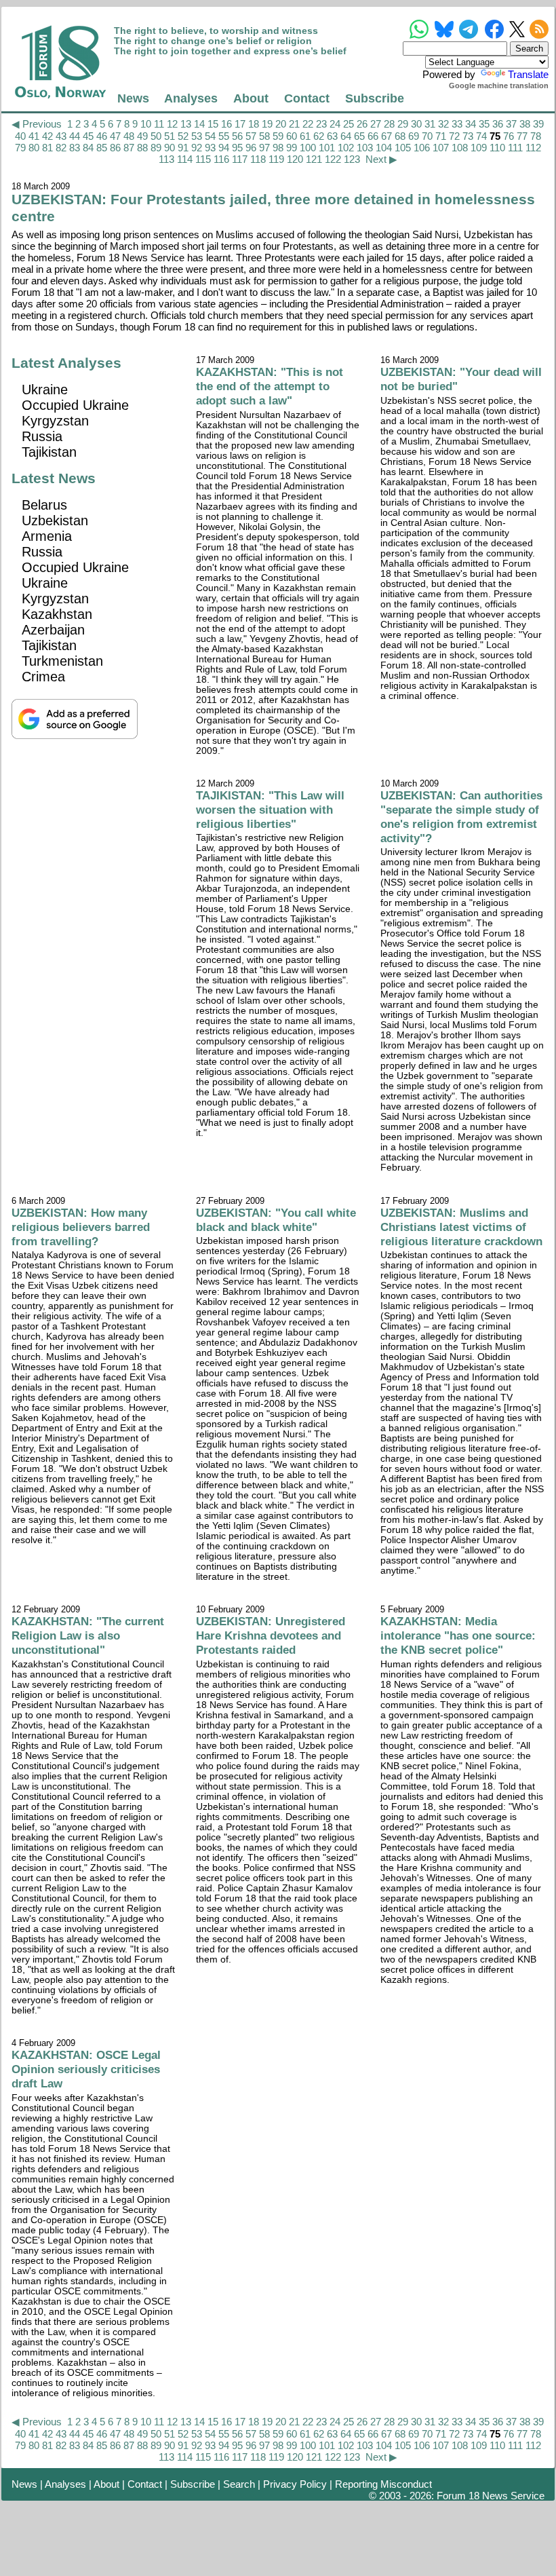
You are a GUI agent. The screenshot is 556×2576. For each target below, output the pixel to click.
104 (384, 148)
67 (386, 136)
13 (186, 124)
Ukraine (45, 390)
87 (129, 148)
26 (362, 124)
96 (251, 148)
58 (264, 136)
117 (240, 159)
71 (441, 136)
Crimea (43, 677)
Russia (42, 436)
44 (75, 136)
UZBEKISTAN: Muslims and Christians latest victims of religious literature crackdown (461, 1227)
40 (20, 136)
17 (240, 124)
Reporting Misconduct (383, 2484)
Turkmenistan (62, 661)
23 (321, 124)
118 (258, 159)
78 (536, 136)
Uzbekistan (55, 520)
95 (237, 148)
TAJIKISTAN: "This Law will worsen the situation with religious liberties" (270, 810)
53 (197, 136)
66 (373, 136)
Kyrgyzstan (55, 421)
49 (142, 136)
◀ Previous (37, 124)
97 (264, 148)
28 (389, 124)
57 (251, 136)
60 (292, 136)
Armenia (47, 536)
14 (199, 124)
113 (166, 159)
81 (47, 148)
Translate (528, 74)
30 (416, 124)
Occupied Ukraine (75, 405)
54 (210, 136)
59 (278, 136)
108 (460, 148)
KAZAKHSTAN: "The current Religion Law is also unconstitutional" (88, 1635)
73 (468, 136)
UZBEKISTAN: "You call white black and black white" (276, 1220)
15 (213, 124)
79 (20, 148)
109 (479, 148)
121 (314, 159)
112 (533, 148)
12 (172, 124)
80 (34, 148)
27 (376, 124)
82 (61, 148)
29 (403, 124)
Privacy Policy (295, 2484)
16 (226, 124)
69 (414, 136)
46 (102, 136)
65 (359, 136)
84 (88, 148)
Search (239, 2484)
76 (509, 136)
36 (498, 124)
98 (278, 148)
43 (61, 136)
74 (481, 136)
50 (156, 136)
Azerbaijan (53, 630)
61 (305, 136)
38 (525, 124)
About (251, 98)
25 (349, 124)
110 (497, 148)
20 (281, 124)
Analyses (191, 98)
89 (156, 148)
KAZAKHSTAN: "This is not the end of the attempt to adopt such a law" (270, 386)
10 (146, 124)
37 (511, 124)
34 (471, 124)
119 (276, 159)
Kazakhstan (57, 614)
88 (142, 148)
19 (267, 124)
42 (47, 136)
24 (335, 124)
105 (403, 148)
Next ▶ (381, 159)
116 (221, 159)
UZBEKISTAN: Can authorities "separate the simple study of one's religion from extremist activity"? (461, 817)
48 (129, 136)
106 (422, 148)
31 (430, 124)
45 (88, 136)
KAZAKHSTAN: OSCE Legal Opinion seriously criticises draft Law (86, 2069)
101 (327, 148)
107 (441, 148)
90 (170, 148)
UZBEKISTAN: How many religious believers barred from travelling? (81, 1227)
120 (295, 159)
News (133, 98)
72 (454, 136)
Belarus (44, 505)
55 (224, 136)
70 (427, 136)
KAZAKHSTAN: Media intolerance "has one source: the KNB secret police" (458, 1635)
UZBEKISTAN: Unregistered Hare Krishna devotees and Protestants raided (271, 1635)
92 (197, 148)
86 (115, 148)
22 (308, 124)
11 (159, 124)
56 (237, 136)
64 (346, 136)
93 (210, 148)
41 (34, 136)
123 (352, 159)
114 (185, 159)
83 (75, 148)
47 (115, 136)
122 (333, 159)
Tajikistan (49, 452)
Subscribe (375, 98)
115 (203, 159)
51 (170, 136)
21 (294, 124)
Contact (307, 98)
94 (224, 148)
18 (254, 124)
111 (515, 148)
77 (522, 136)
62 (319, 136)
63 (332, 136)
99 (292, 148)
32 (443, 124)
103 (365, 148)
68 (400, 136)
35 (484, 124)
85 (102, 148)
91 (183, 148)
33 (457, 124)
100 (308, 148)
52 (183, 136)
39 (538, 124)
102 (346, 148)
